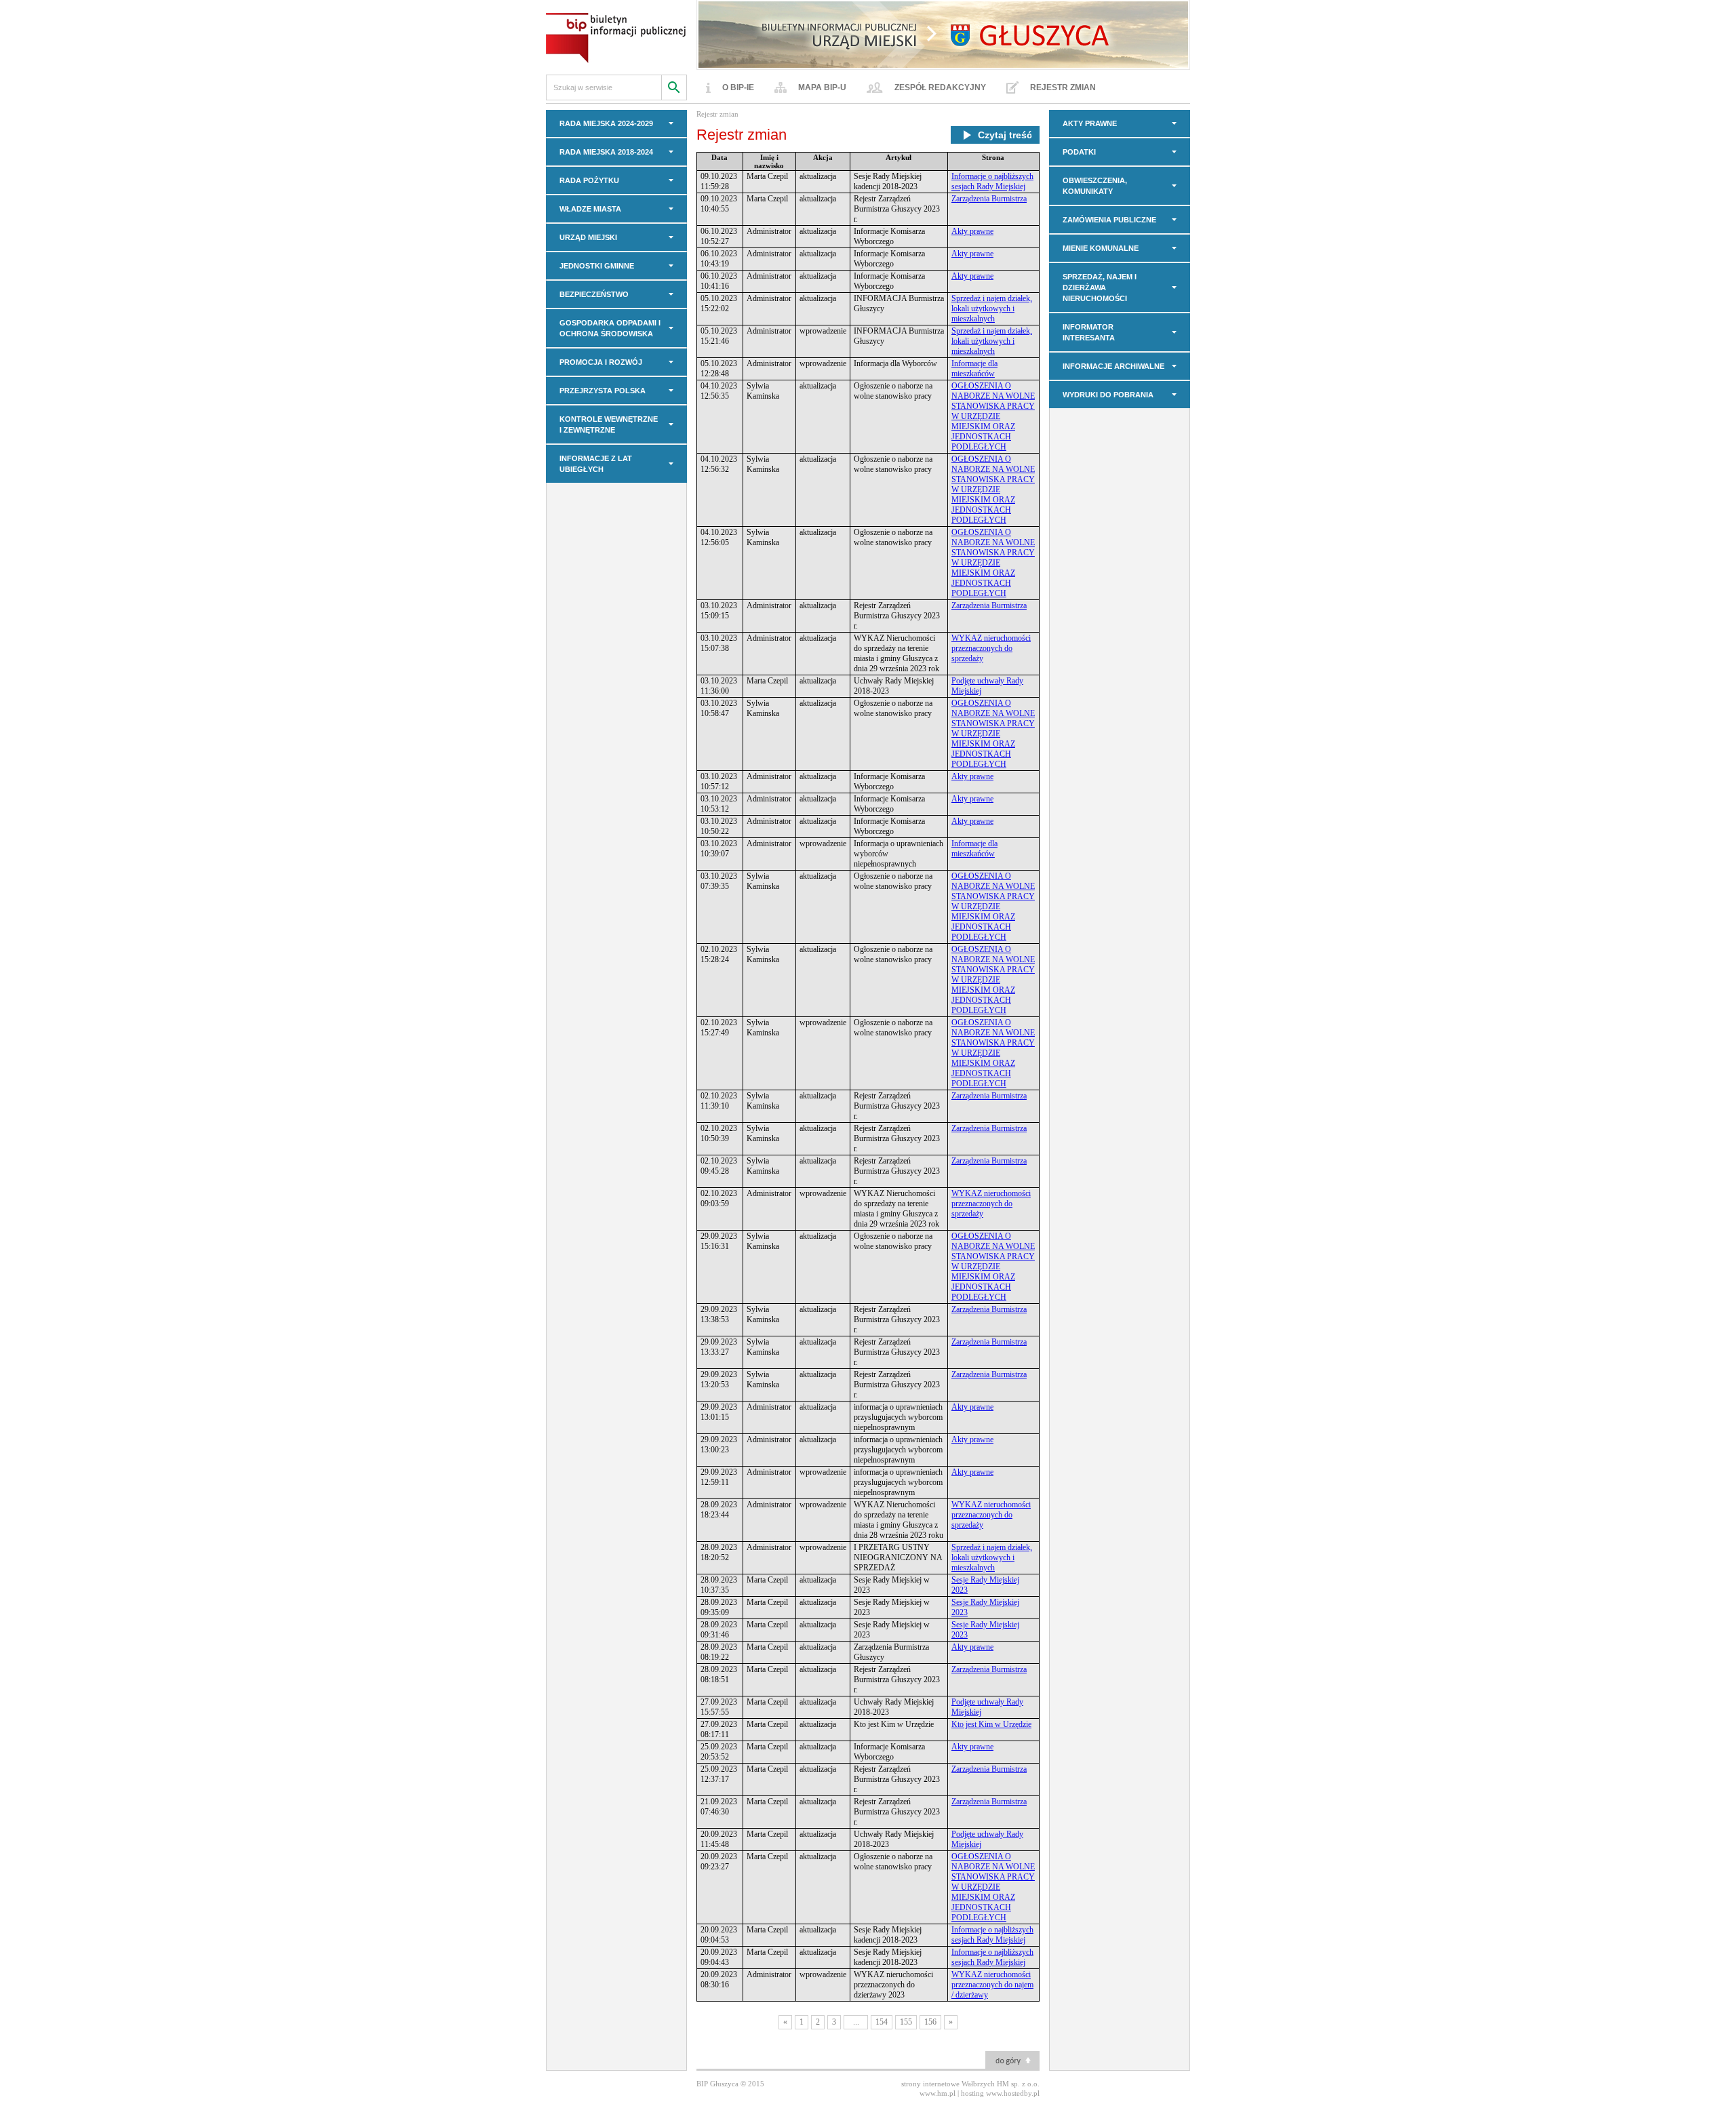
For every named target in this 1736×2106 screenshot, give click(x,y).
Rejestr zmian (1063, 87)
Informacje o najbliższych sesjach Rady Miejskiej (992, 181)
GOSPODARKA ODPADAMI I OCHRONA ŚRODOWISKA (610, 328)
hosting (972, 2093)
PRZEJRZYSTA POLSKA (603, 391)
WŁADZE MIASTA (590, 209)
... (856, 2022)
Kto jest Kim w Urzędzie (991, 1724)
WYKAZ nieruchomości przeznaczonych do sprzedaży (991, 648)
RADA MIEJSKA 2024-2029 (606, 123)
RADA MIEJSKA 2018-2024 (606, 152)
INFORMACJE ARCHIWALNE (1113, 366)
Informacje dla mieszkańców (974, 369)
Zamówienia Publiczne (1109, 220)
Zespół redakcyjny (940, 87)
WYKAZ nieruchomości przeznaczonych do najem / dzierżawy (992, 1985)
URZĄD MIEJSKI (588, 237)
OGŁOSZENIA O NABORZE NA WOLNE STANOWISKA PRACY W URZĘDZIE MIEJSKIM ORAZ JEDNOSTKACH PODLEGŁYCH (993, 416)
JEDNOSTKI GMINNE (597, 266)
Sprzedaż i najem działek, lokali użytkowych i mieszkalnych (992, 309)
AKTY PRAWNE (1090, 123)
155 (906, 2022)
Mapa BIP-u (822, 87)
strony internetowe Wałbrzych (948, 2084)
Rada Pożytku (589, 180)
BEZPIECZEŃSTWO (594, 294)
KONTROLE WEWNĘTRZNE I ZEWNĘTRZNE (609, 424)
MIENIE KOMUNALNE (1101, 248)
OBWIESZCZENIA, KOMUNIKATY (1095, 186)
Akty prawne (972, 231)
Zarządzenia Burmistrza (989, 199)
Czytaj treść (1005, 135)
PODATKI (1079, 152)
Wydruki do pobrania (1108, 395)
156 (930, 2022)
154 (882, 2022)
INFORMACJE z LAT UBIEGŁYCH (596, 464)
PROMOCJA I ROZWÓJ (601, 362)
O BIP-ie (738, 87)
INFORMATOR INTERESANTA (1089, 332)
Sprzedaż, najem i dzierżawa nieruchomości (1100, 287)
